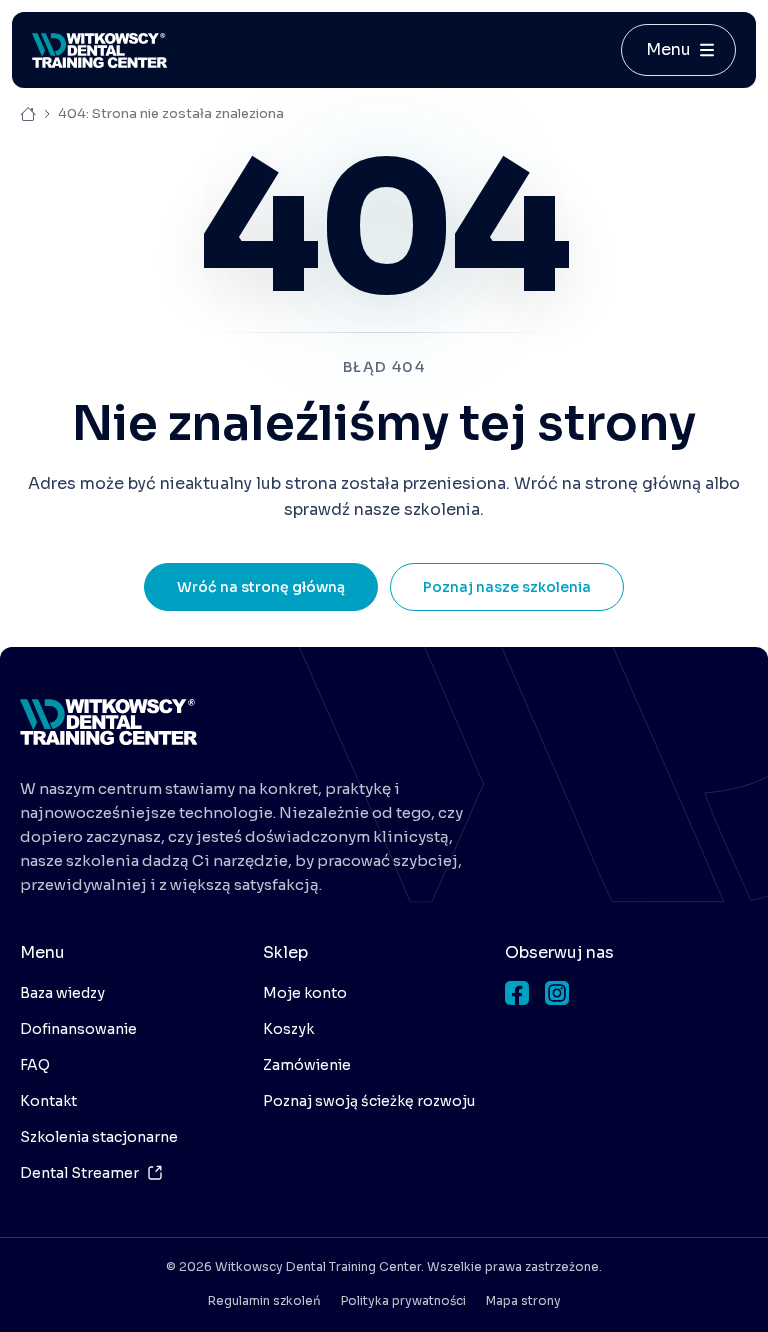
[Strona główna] (99, 50)
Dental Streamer (79, 1173)
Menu (668, 49)
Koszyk (288, 1029)
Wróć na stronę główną (261, 587)
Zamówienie (307, 1065)
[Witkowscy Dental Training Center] (108, 722)
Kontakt (48, 1101)
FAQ (35, 1065)
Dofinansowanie (78, 1029)
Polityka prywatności (403, 1300)
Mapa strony (523, 1300)
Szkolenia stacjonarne (99, 1137)
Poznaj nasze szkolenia (507, 587)
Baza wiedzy (62, 993)
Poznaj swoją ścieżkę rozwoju (369, 1101)
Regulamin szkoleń (264, 1300)
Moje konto (305, 993)
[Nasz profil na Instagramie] (557, 993)
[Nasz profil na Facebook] (517, 993)
